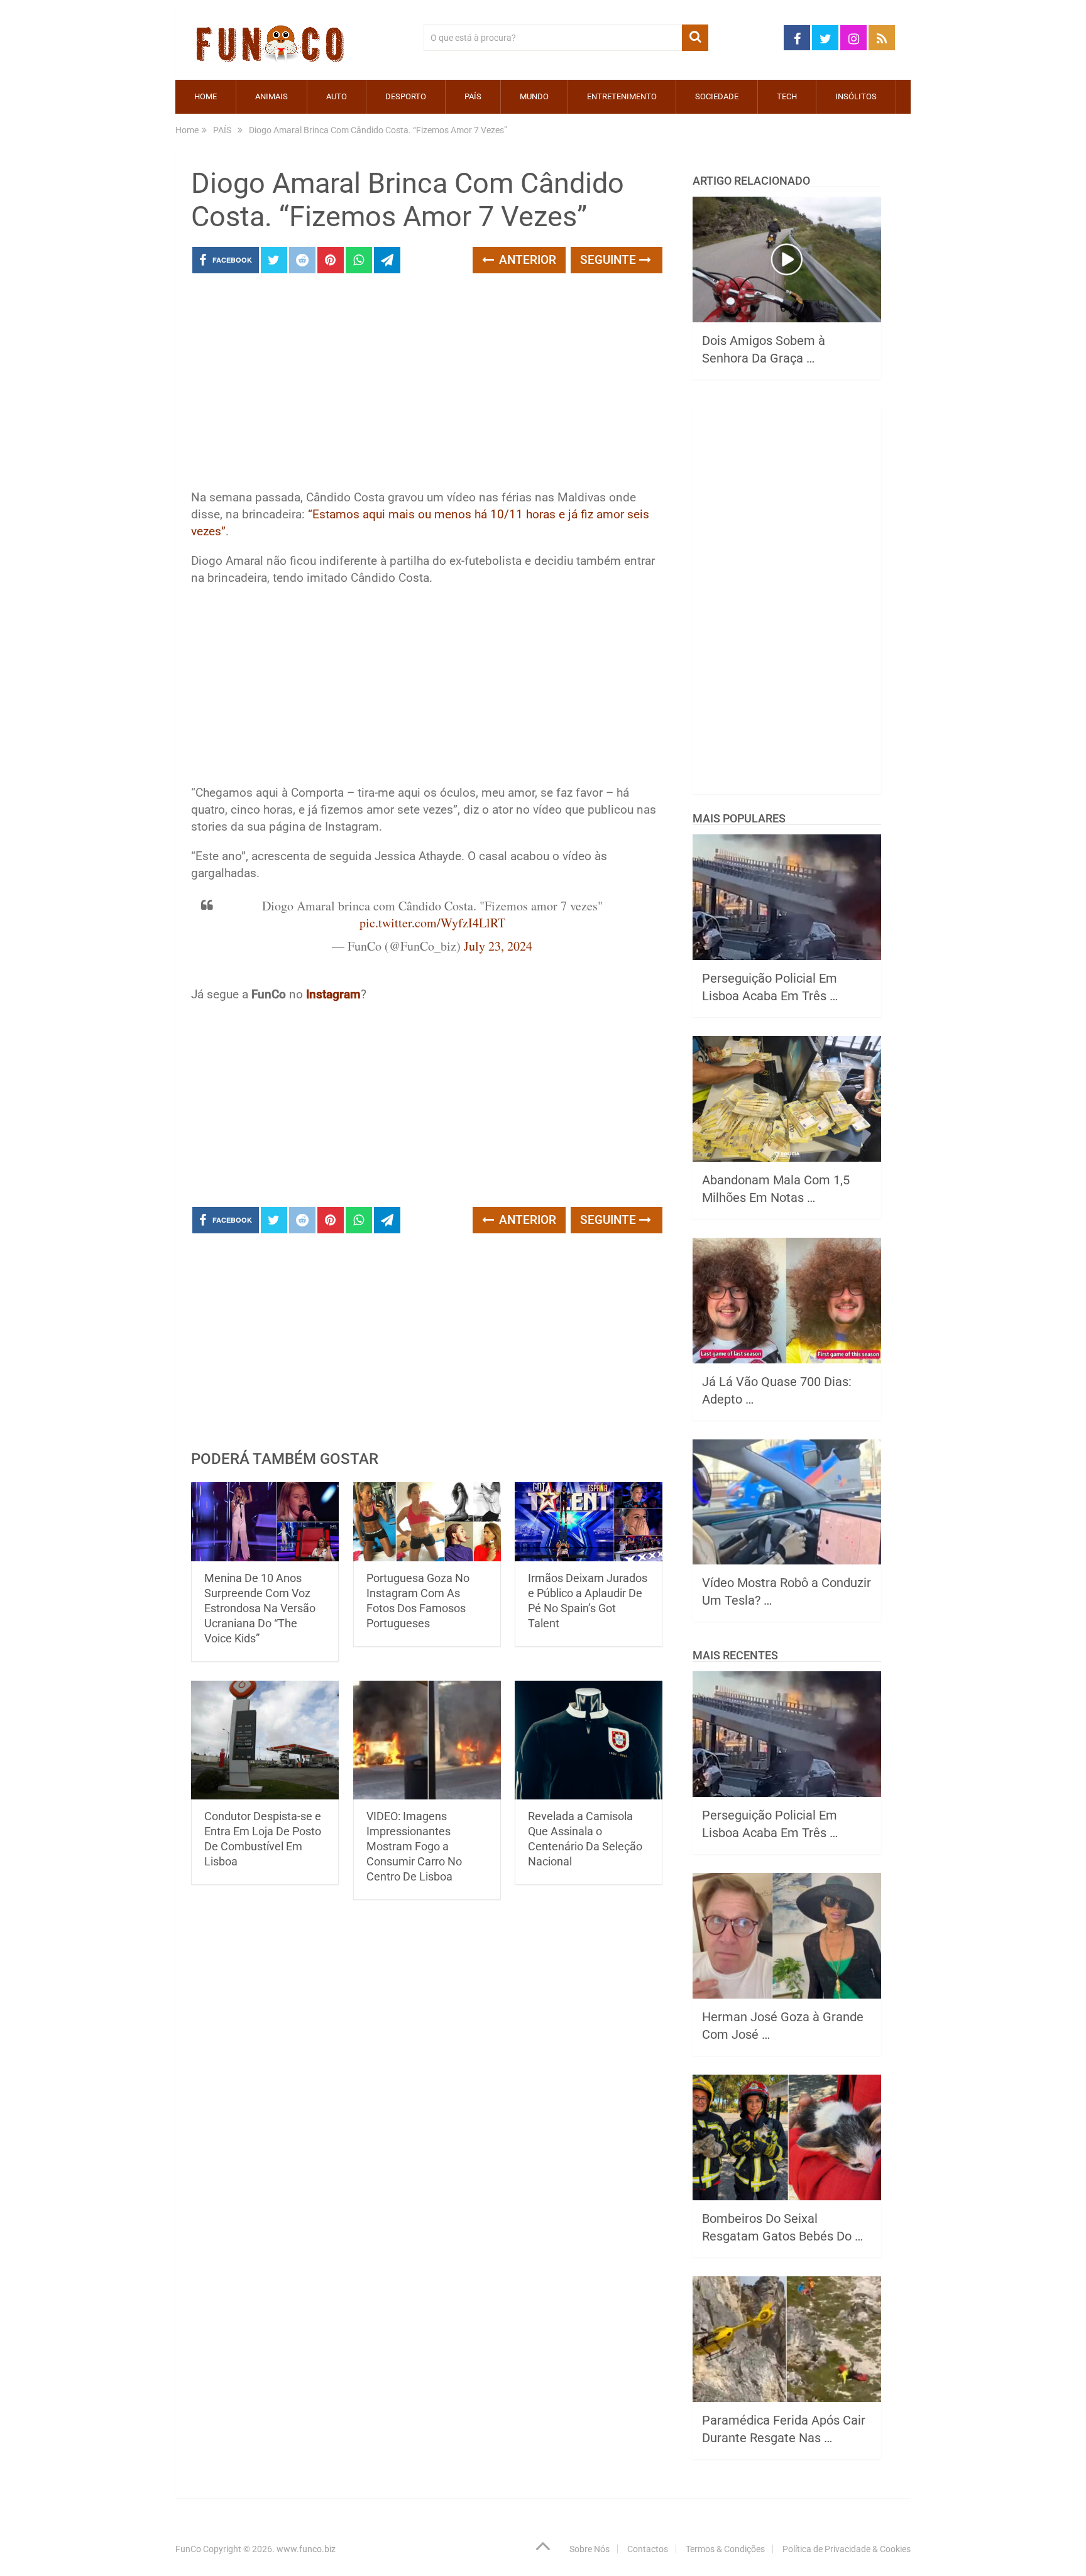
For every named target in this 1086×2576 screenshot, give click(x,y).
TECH (787, 96)
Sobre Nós (590, 2549)
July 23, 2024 (498, 946)
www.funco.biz (306, 2549)
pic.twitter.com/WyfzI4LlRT (432, 923)
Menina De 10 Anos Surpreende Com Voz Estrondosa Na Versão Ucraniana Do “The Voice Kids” (260, 1608)
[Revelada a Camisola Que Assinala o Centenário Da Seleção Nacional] (589, 1740)
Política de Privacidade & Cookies (847, 2549)
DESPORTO (406, 96)
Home (206, 96)
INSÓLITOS (856, 96)
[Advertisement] (427, 385)
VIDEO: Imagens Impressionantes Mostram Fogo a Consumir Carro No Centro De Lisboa (414, 1846)
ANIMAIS (271, 96)
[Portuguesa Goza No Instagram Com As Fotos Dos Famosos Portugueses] (427, 1522)
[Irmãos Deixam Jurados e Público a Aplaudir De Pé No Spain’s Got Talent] (589, 1522)
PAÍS (473, 96)
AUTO (337, 96)
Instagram (333, 994)
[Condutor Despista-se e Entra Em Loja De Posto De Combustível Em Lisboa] (265, 1740)
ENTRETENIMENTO (622, 96)
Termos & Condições (725, 2549)
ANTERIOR (526, 260)
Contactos (648, 2549)
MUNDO (534, 96)
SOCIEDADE (717, 96)
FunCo (188, 2549)
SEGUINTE (610, 260)
